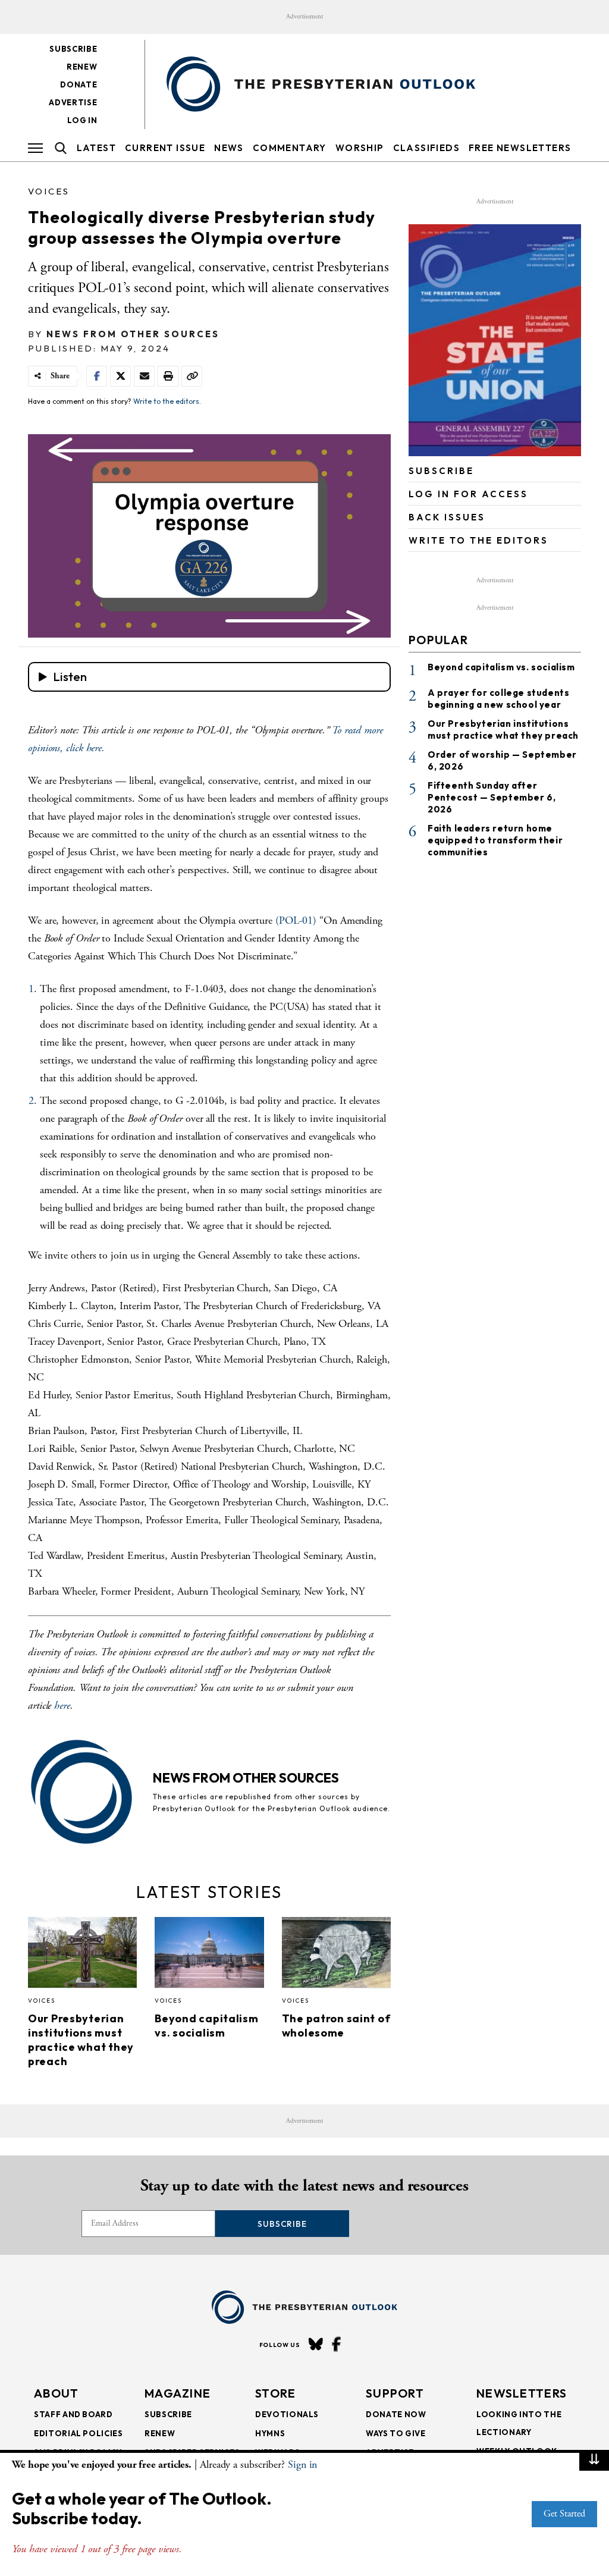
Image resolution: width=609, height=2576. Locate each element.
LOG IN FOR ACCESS (468, 494)
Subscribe (73, 49)
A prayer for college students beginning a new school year (498, 699)
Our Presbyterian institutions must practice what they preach (81, 2040)
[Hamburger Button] (35, 148)
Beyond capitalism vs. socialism (206, 2026)
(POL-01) (296, 920)
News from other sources (133, 334)
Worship (360, 148)
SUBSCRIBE (441, 471)
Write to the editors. (167, 401)
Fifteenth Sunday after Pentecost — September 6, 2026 (492, 797)
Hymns (270, 2433)
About (56, 2393)
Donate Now (396, 2414)
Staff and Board (73, 2414)
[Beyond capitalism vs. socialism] (209, 1956)
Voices (49, 191)
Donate (79, 84)
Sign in (302, 2464)
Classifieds (426, 148)
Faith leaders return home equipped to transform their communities (495, 840)
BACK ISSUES (447, 517)
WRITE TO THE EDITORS (478, 540)
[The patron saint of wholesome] (336, 1956)
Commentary (290, 148)
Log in (82, 120)
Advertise (73, 102)
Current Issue (165, 148)
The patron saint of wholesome (336, 2026)
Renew (82, 67)
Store (276, 2393)
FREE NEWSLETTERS (520, 148)
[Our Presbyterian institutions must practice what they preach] (82, 1956)
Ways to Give (396, 2433)
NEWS (229, 148)
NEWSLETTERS (522, 2393)
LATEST (96, 148)
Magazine (178, 2393)
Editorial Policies (79, 2433)
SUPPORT (395, 2393)
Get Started (564, 2514)
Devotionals (287, 2414)
